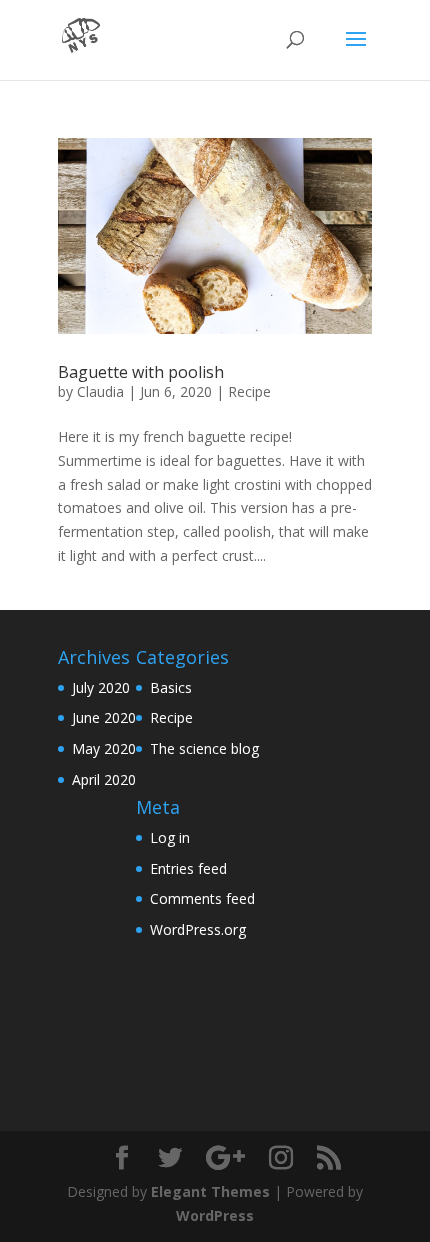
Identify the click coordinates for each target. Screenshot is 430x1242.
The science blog (204, 748)
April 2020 (104, 779)
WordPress (215, 1215)
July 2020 (101, 687)
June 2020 (104, 717)
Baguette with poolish (141, 372)
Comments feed (202, 898)
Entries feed (188, 868)
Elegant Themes (210, 1191)
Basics (171, 687)
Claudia (100, 391)
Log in (170, 837)
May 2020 (104, 748)
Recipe (249, 391)
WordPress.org (198, 929)
